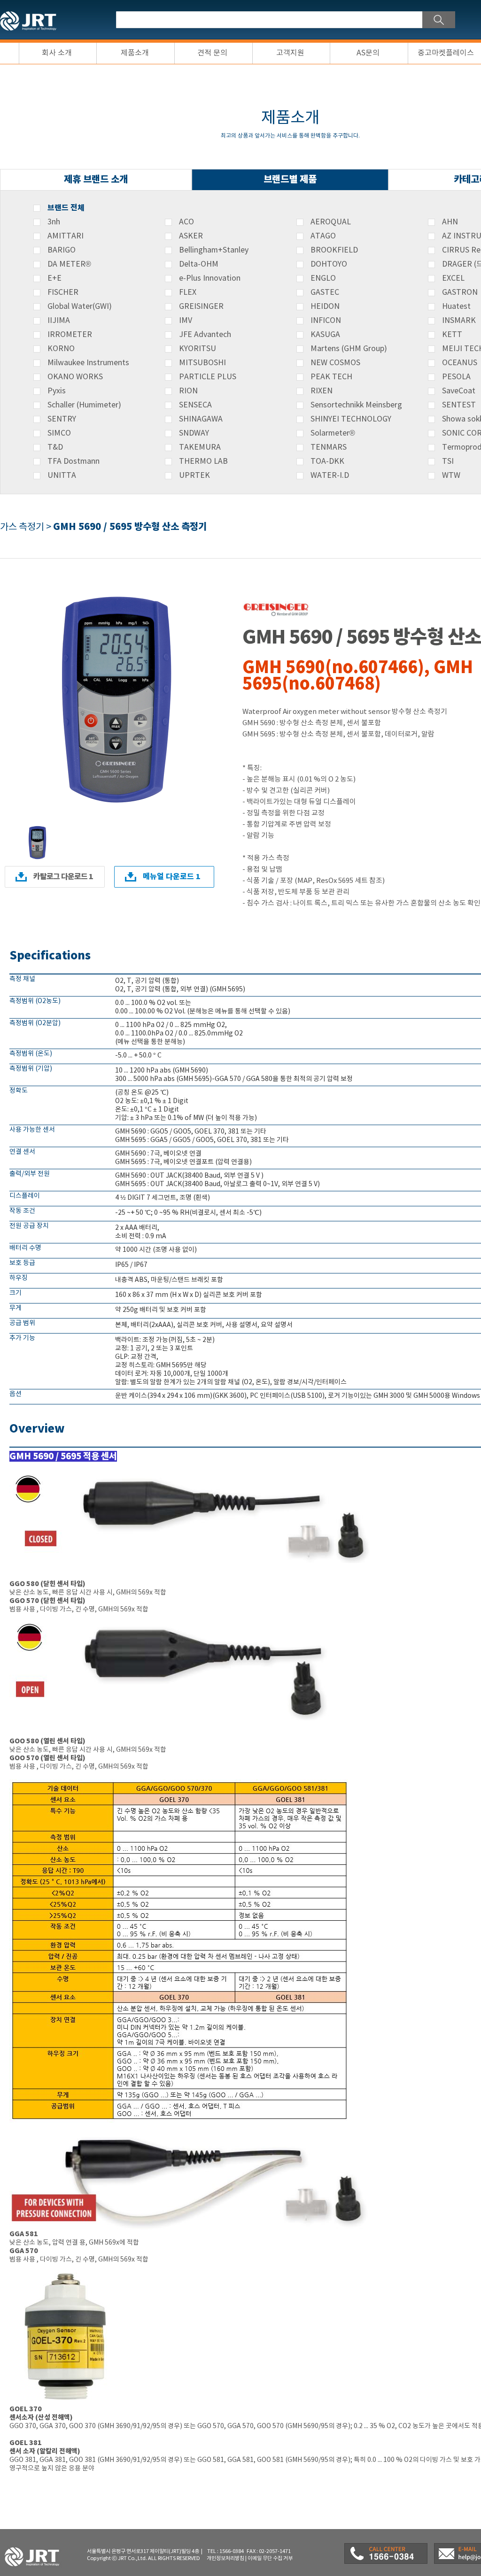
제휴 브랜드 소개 (96, 180)
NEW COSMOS (335, 363)
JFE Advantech (205, 335)
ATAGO (323, 236)
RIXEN (322, 391)
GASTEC (325, 292)
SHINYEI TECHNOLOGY (351, 419)
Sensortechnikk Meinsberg (356, 405)
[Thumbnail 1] (38, 828)
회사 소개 (57, 53)
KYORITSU (198, 349)
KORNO (61, 349)
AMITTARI (66, 236)
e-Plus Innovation (210, 278)
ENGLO (323, 278)
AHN (450, 222)
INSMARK (459, 321)
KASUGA (325, 335)
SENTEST (459, 405)
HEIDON (325, 307)
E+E (54, 278)
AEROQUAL (331, 222)
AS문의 (368, 53)
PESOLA (456, 377)
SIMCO (59, 433)
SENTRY (62, 419)
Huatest (456, 307)
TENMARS (329, 447)
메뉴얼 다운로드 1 (172, 877)
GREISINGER (201, 307)
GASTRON (460, 292)
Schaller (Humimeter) (84, 405)
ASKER (191, 236)
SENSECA (195, 405)
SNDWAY (194, 433)
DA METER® (69, 264)
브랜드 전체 (66, 208)
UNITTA (62, 475)
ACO (186, 222)
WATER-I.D (330, 475)
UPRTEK (194, 475)
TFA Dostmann (74, 461)
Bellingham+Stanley (214, 250)
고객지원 (290, 53)
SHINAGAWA (201, 419)
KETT (452, 335)
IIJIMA (59, 321)
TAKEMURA (200, 447)
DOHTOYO (329, 264)
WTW (451, 475)
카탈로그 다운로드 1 (63, 877)
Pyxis (57, 391)
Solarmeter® (333, 433)
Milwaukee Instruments (88, 363)
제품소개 (135, 53)
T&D (55, 447)
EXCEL (453, 278)
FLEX (188, 292)
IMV (186, 321)
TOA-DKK (327, 461)
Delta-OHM (199, 264)
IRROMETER (70, 335)
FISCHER (63, 292)
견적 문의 (212, 53)
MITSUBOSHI (202, 363)
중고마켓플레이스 (446, 53)
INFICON (326, 321)
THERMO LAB (203, 461)
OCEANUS (460, 363)
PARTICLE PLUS (208, 377)
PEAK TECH (331, 377)
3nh (54, 222)
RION (188, 391)
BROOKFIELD (334, 250)
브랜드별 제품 (290, 180)
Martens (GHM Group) (349, 349)
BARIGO (62, 250)
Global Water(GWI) (80, 307)
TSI (448, 461)
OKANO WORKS (75, 377)
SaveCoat (459, 391)
